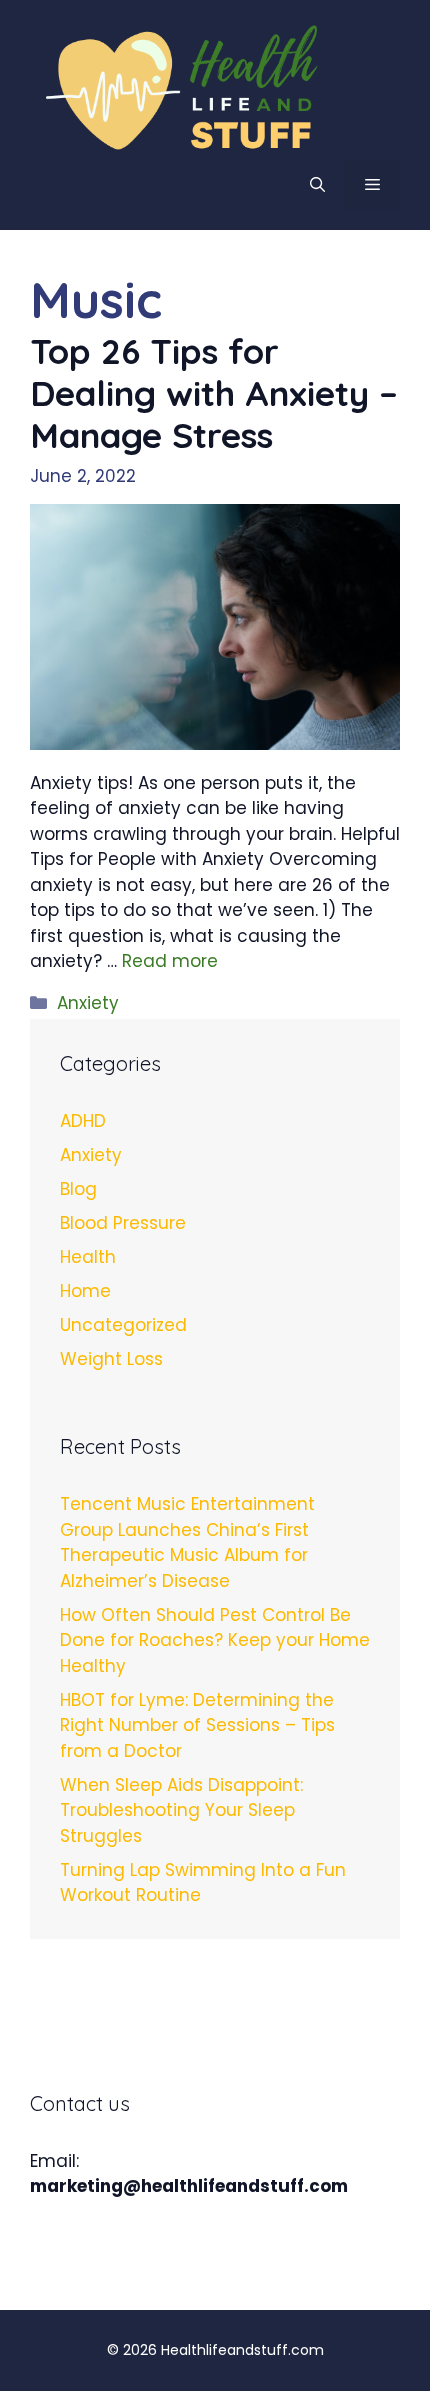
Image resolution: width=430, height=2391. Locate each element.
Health (88, 1257)
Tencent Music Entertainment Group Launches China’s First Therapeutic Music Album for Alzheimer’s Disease (187, 1542)
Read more (170, 961)
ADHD (83, 1121)
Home (85, 1291)
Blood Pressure (123, 1223)
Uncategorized (123, 1325)
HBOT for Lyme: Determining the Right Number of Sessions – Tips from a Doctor (197, 1725)
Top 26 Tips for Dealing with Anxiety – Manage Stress (214, 393)
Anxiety (88, 1003)
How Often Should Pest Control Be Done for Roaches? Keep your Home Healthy (215, 1640)
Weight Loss (111, 1359)
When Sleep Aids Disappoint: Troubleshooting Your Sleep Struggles (181, 1810)
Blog (78, 1189)
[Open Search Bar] (317, 185)
